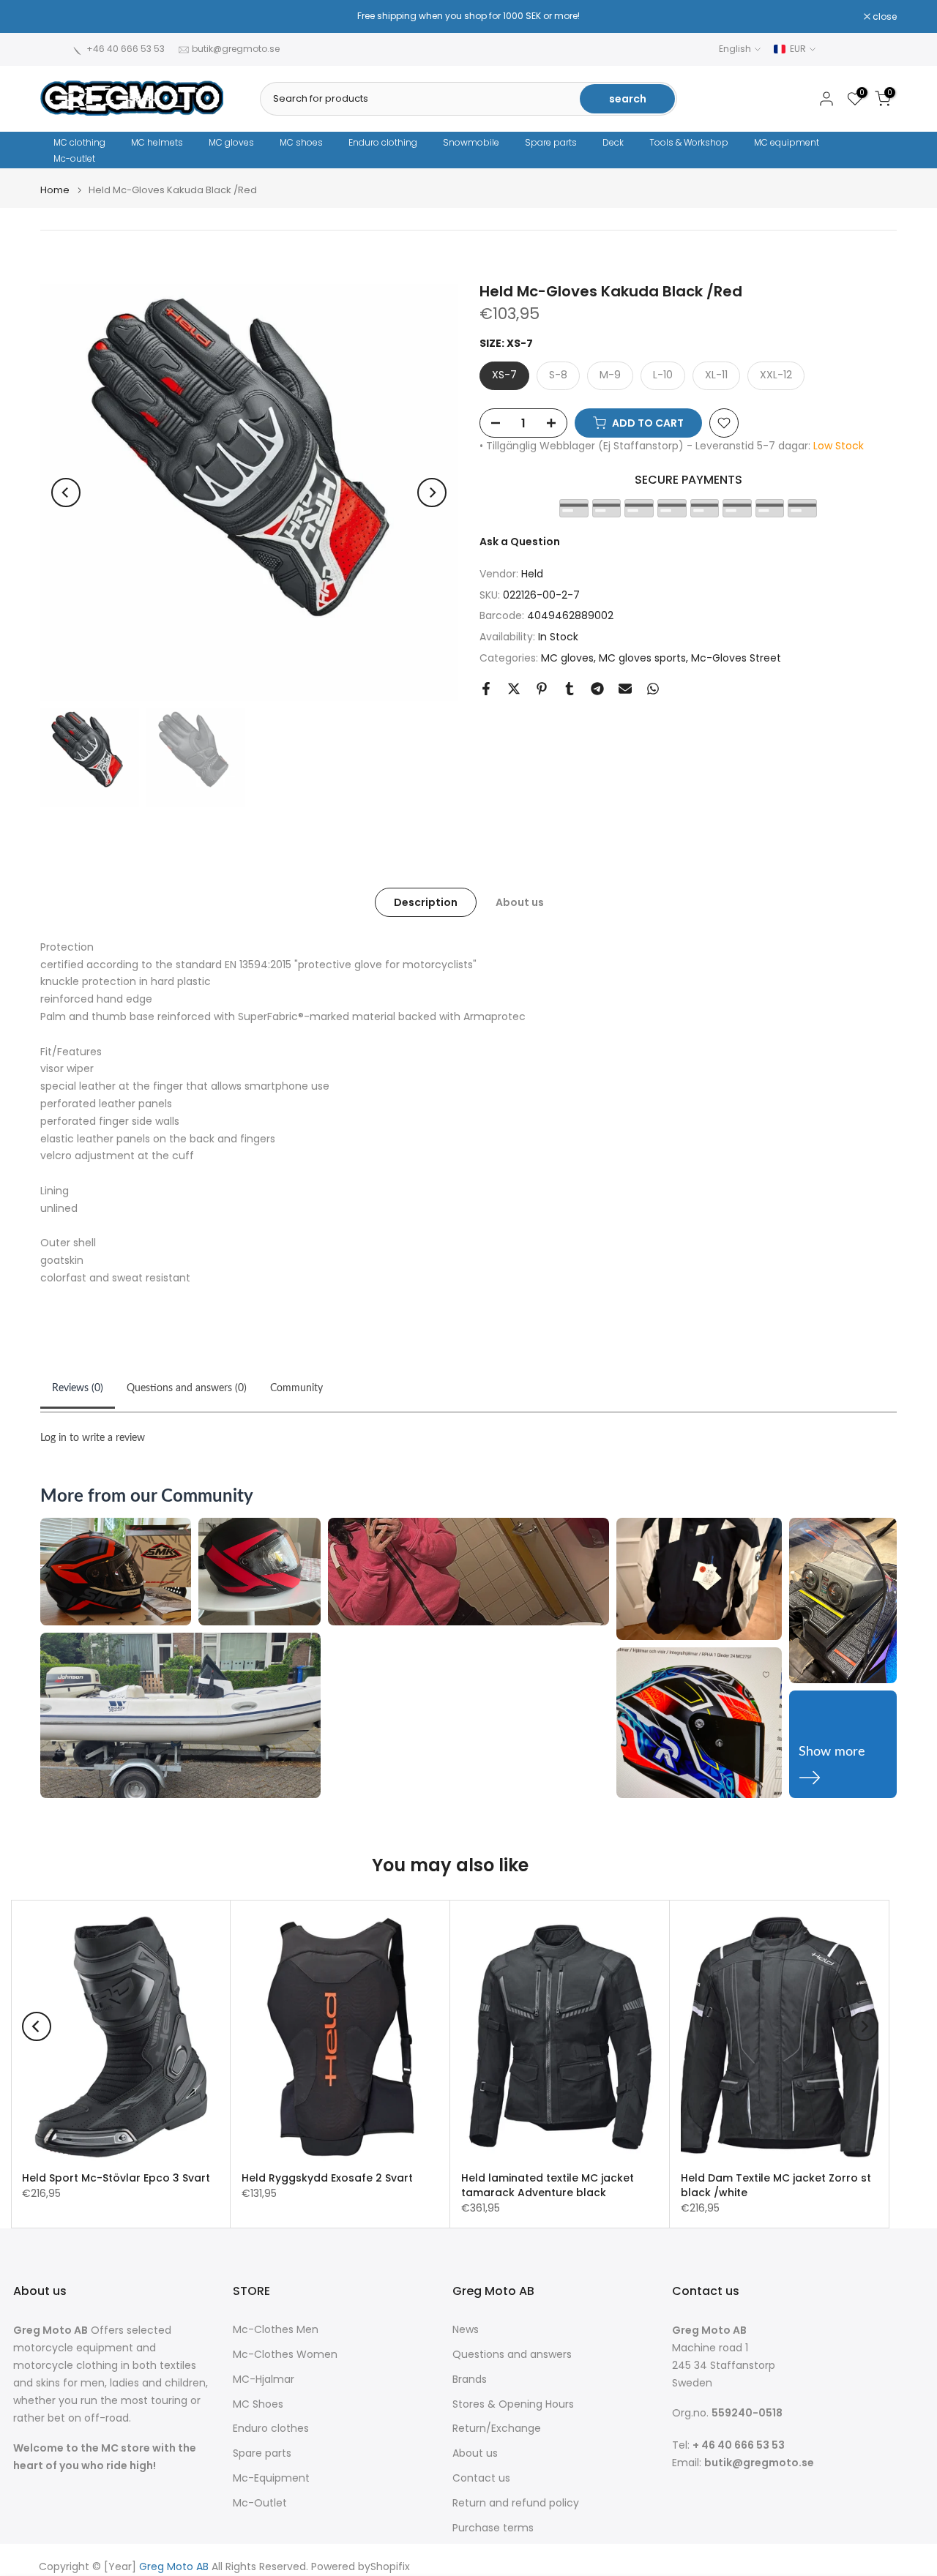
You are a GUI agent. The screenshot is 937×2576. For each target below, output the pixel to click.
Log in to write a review (93, 1438)
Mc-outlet (74, 158)
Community (296, 1388)
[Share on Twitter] (514, 689)
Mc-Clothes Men (276, 2330)
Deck (613, 142)
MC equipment (787, 142)
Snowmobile (471, 142)
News (466, 2330)
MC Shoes (258, 2404)
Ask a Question (520, 542)
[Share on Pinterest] (542, 689)
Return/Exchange (497, 2429)
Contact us (481, 2478)
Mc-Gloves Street (736, 658)
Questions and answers (512, 2355)
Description (426, 902)
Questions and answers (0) (187, 1388)
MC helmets (157, 142)
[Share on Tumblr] (570, 689)
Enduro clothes (271, 2429)
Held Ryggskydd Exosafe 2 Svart (327, 2178)
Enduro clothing (383, 142)
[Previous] (66, 493)
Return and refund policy (516, 2503)
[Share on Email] (625, 689)
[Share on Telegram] (597, 689)
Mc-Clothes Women (285, 2355)
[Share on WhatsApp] (653, 689)
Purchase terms (493, 2528)
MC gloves (231, 142)
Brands (470, 2380)
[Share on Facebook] (486, 689)
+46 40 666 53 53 (126, 49)
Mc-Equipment (271, 2478)
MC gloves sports (642, 658)
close (60, 17)
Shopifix (390, 2567)
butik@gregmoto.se (236, 49)
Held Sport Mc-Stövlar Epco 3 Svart (116, 2178)
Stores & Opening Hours (513, 2404)
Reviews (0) (78, 1388)
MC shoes (301, 142)
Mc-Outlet (260, 2503)
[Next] (432, 493)
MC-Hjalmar (264, 2380)
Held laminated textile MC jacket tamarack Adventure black (548, 2185)
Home (55, 190)
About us (520, 902)
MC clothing (79, 142)
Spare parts (551, 142)
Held (532, 574)
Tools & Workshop (689, 142)
